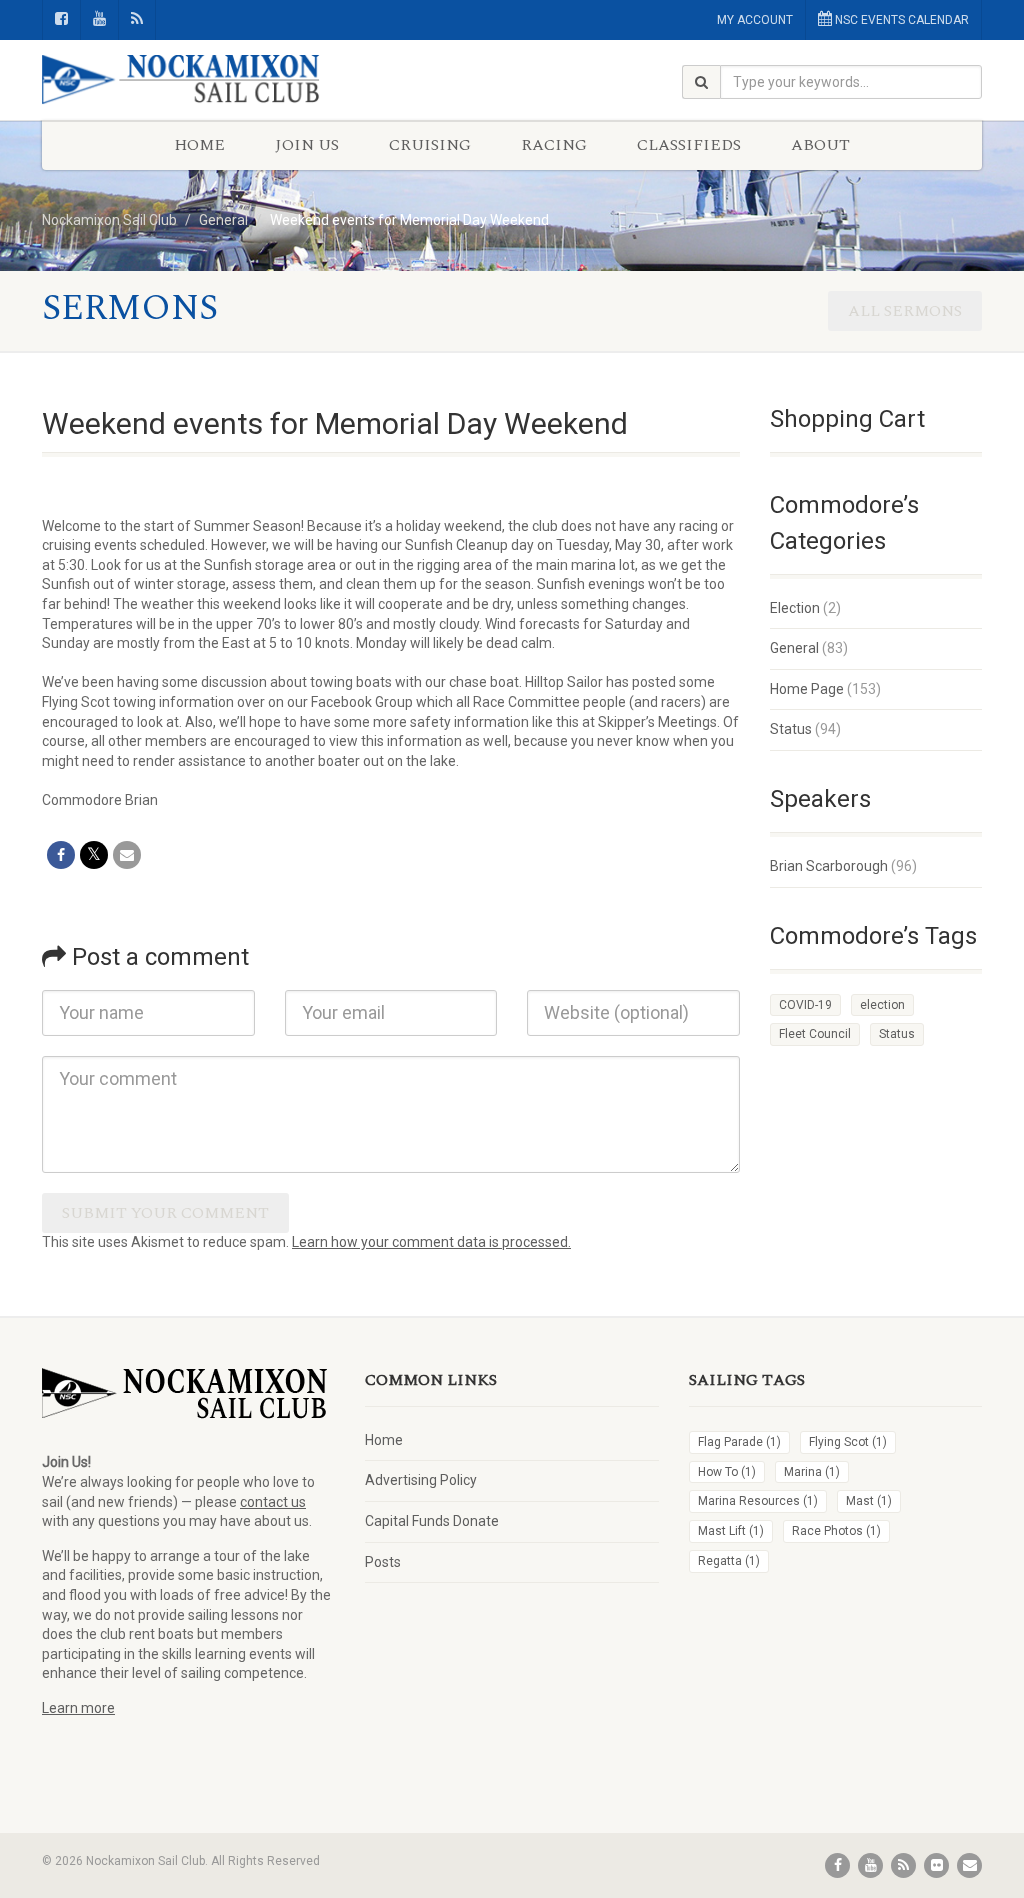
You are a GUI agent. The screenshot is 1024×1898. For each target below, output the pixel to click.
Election (795, 608)
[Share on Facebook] (61, 855)
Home (199, 145)
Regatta (729, 1561)
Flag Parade (739, 1442)
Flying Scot (848, 1442)
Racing (554, 145)
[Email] (127, 855)
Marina (812, 1472)
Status (791, 729)
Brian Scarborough (829, 866)
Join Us (307, 145)
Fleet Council (815, 1034)
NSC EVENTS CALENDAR (900, 20)
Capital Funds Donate (432, 1521)
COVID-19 (805, 1005)
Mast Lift (731, 1531)
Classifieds (689, 145)
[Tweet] (94, 855)
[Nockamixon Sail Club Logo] (188, 80)
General (794, 648)
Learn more (78, 1708)
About (820, 145)
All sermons (905, 311)
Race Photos (836, 1531)
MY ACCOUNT (755, 20)
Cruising (430, 145)
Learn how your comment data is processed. (431, 1242)
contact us (273, 1502)
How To (727, 1472)
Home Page (807, 689)
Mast (869, 1501)
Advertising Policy (421, 1480)
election (882, 1005)
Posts (383, 1562)
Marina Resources (758, 1501)
